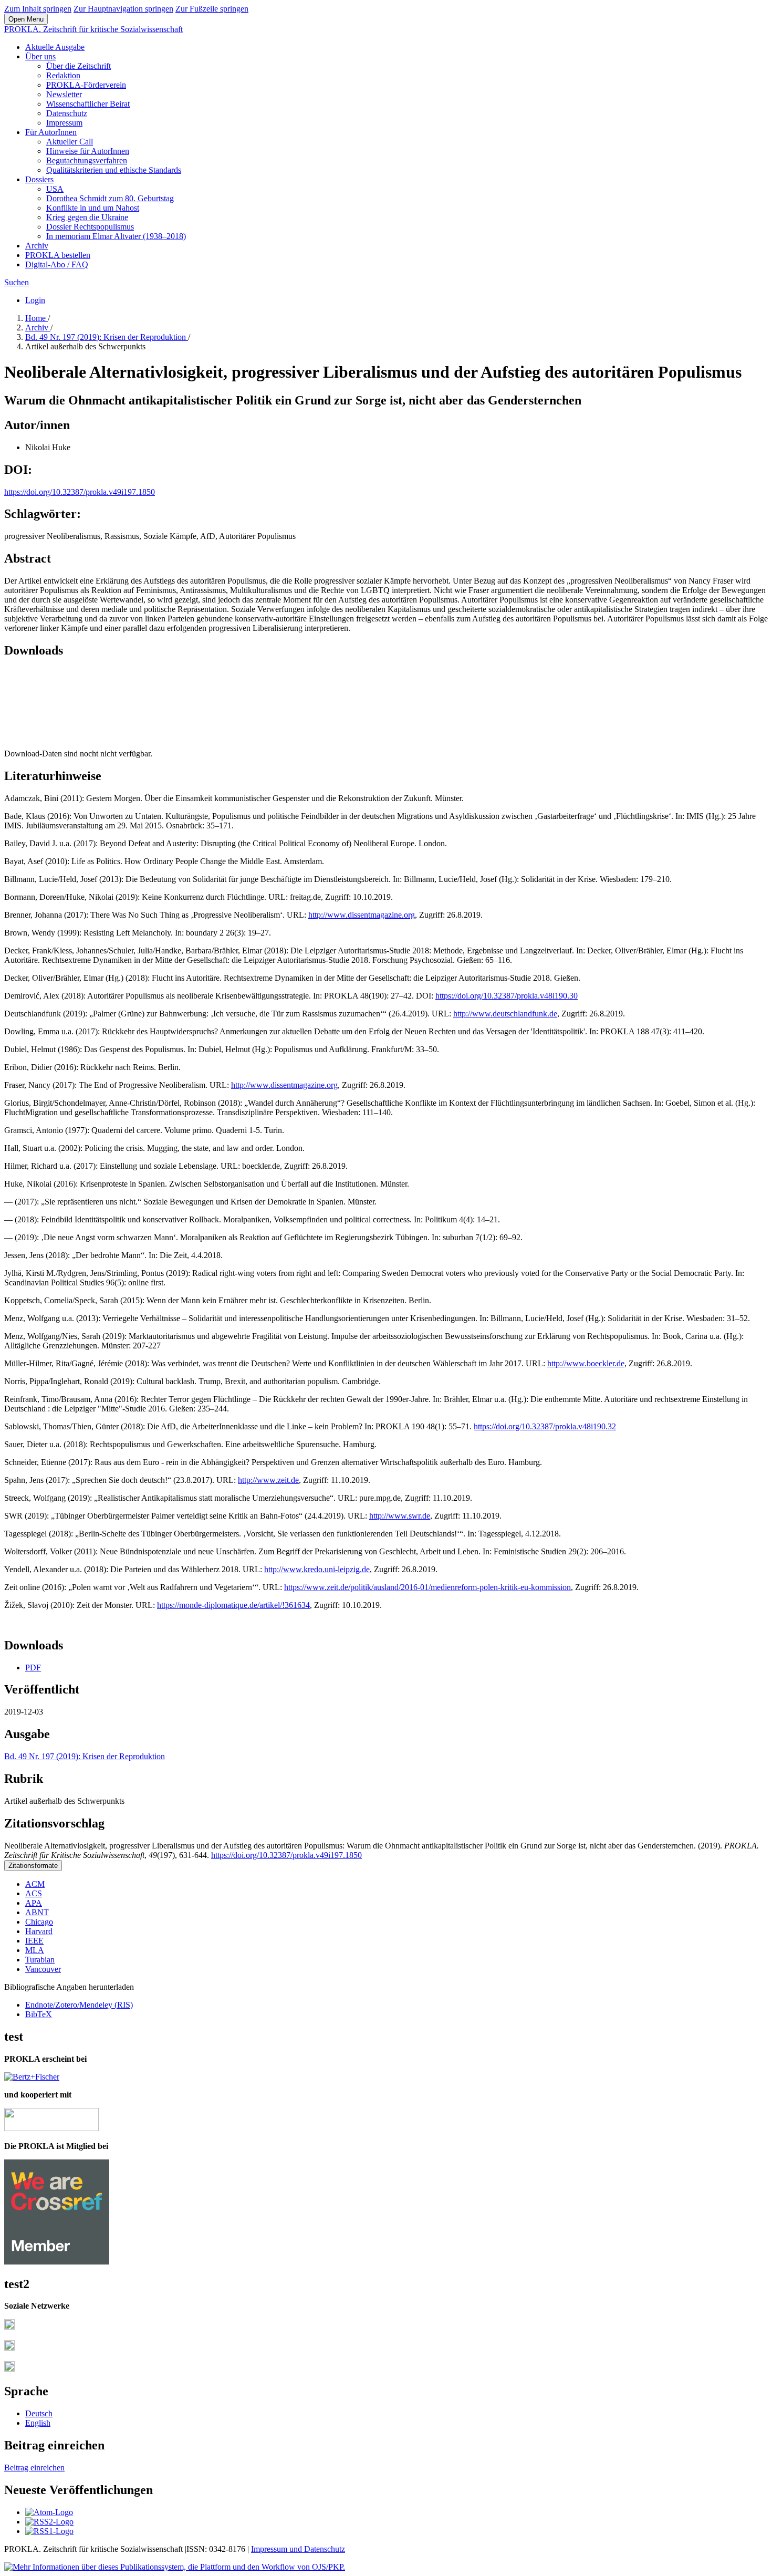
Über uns (40, 56)
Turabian (40, 1960)
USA (55, 189)
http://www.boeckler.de (586, 1363)
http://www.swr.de (400, 1516)
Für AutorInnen (51, 132)
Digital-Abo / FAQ (57, 264)
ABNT (37, 1912)
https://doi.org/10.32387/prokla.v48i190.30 (507, 996)
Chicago (39, 1922)
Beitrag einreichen (34, 2468)
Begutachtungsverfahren (87, 160)
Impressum (64, 123)
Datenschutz (67, 113)
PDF (33, 1668)
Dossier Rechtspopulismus (90, 227)
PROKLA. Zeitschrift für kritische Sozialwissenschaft (93, 29)
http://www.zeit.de (268, 1480)
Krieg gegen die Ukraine (87, 217)
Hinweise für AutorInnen (88, 151)
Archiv (37, 246)
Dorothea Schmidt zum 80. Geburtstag (110, 198)
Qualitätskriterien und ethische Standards (114, 170)
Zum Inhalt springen (38, 9)
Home (36, 318)
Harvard (39, 1931)
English (38, 2423)
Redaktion (63, 75)
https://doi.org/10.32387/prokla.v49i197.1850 (80, 492)
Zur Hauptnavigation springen (123, 9)
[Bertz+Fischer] (32, 2077)
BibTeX (39, 2014)
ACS (34, 1893)
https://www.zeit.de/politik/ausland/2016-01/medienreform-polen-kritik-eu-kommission (427, 1587)
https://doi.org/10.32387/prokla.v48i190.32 (545, 1426)
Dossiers (39, 179)
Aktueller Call (70, 142)
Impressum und (278, 2549)
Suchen (17, 282)
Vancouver (43, 1969)
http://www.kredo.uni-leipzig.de (317, 1569)
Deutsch (39, 2413)
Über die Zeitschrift (79, 66)
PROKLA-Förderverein (86, 85)
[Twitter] (9, 2348)
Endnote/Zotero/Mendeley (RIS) (79, 2005)
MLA (35, 1950)
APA (34, 1903)
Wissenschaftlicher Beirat (88, 104)
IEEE (34, 1941)
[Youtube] (9, 2369)
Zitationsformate (33, 1866)
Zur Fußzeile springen (212, 9)
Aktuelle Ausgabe (55, 47)
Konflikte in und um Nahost (93, 208)
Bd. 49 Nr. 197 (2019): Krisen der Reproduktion (107, 337)
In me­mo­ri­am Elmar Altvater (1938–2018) (116, 236)
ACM (35, 1884)
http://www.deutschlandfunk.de (505, 1014)
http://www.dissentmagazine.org (362, 915)
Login (35, 300)
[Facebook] (9, 2327)
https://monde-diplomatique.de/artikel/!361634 (233, 1605)
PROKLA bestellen (58, 255)
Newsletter (64, 94)
